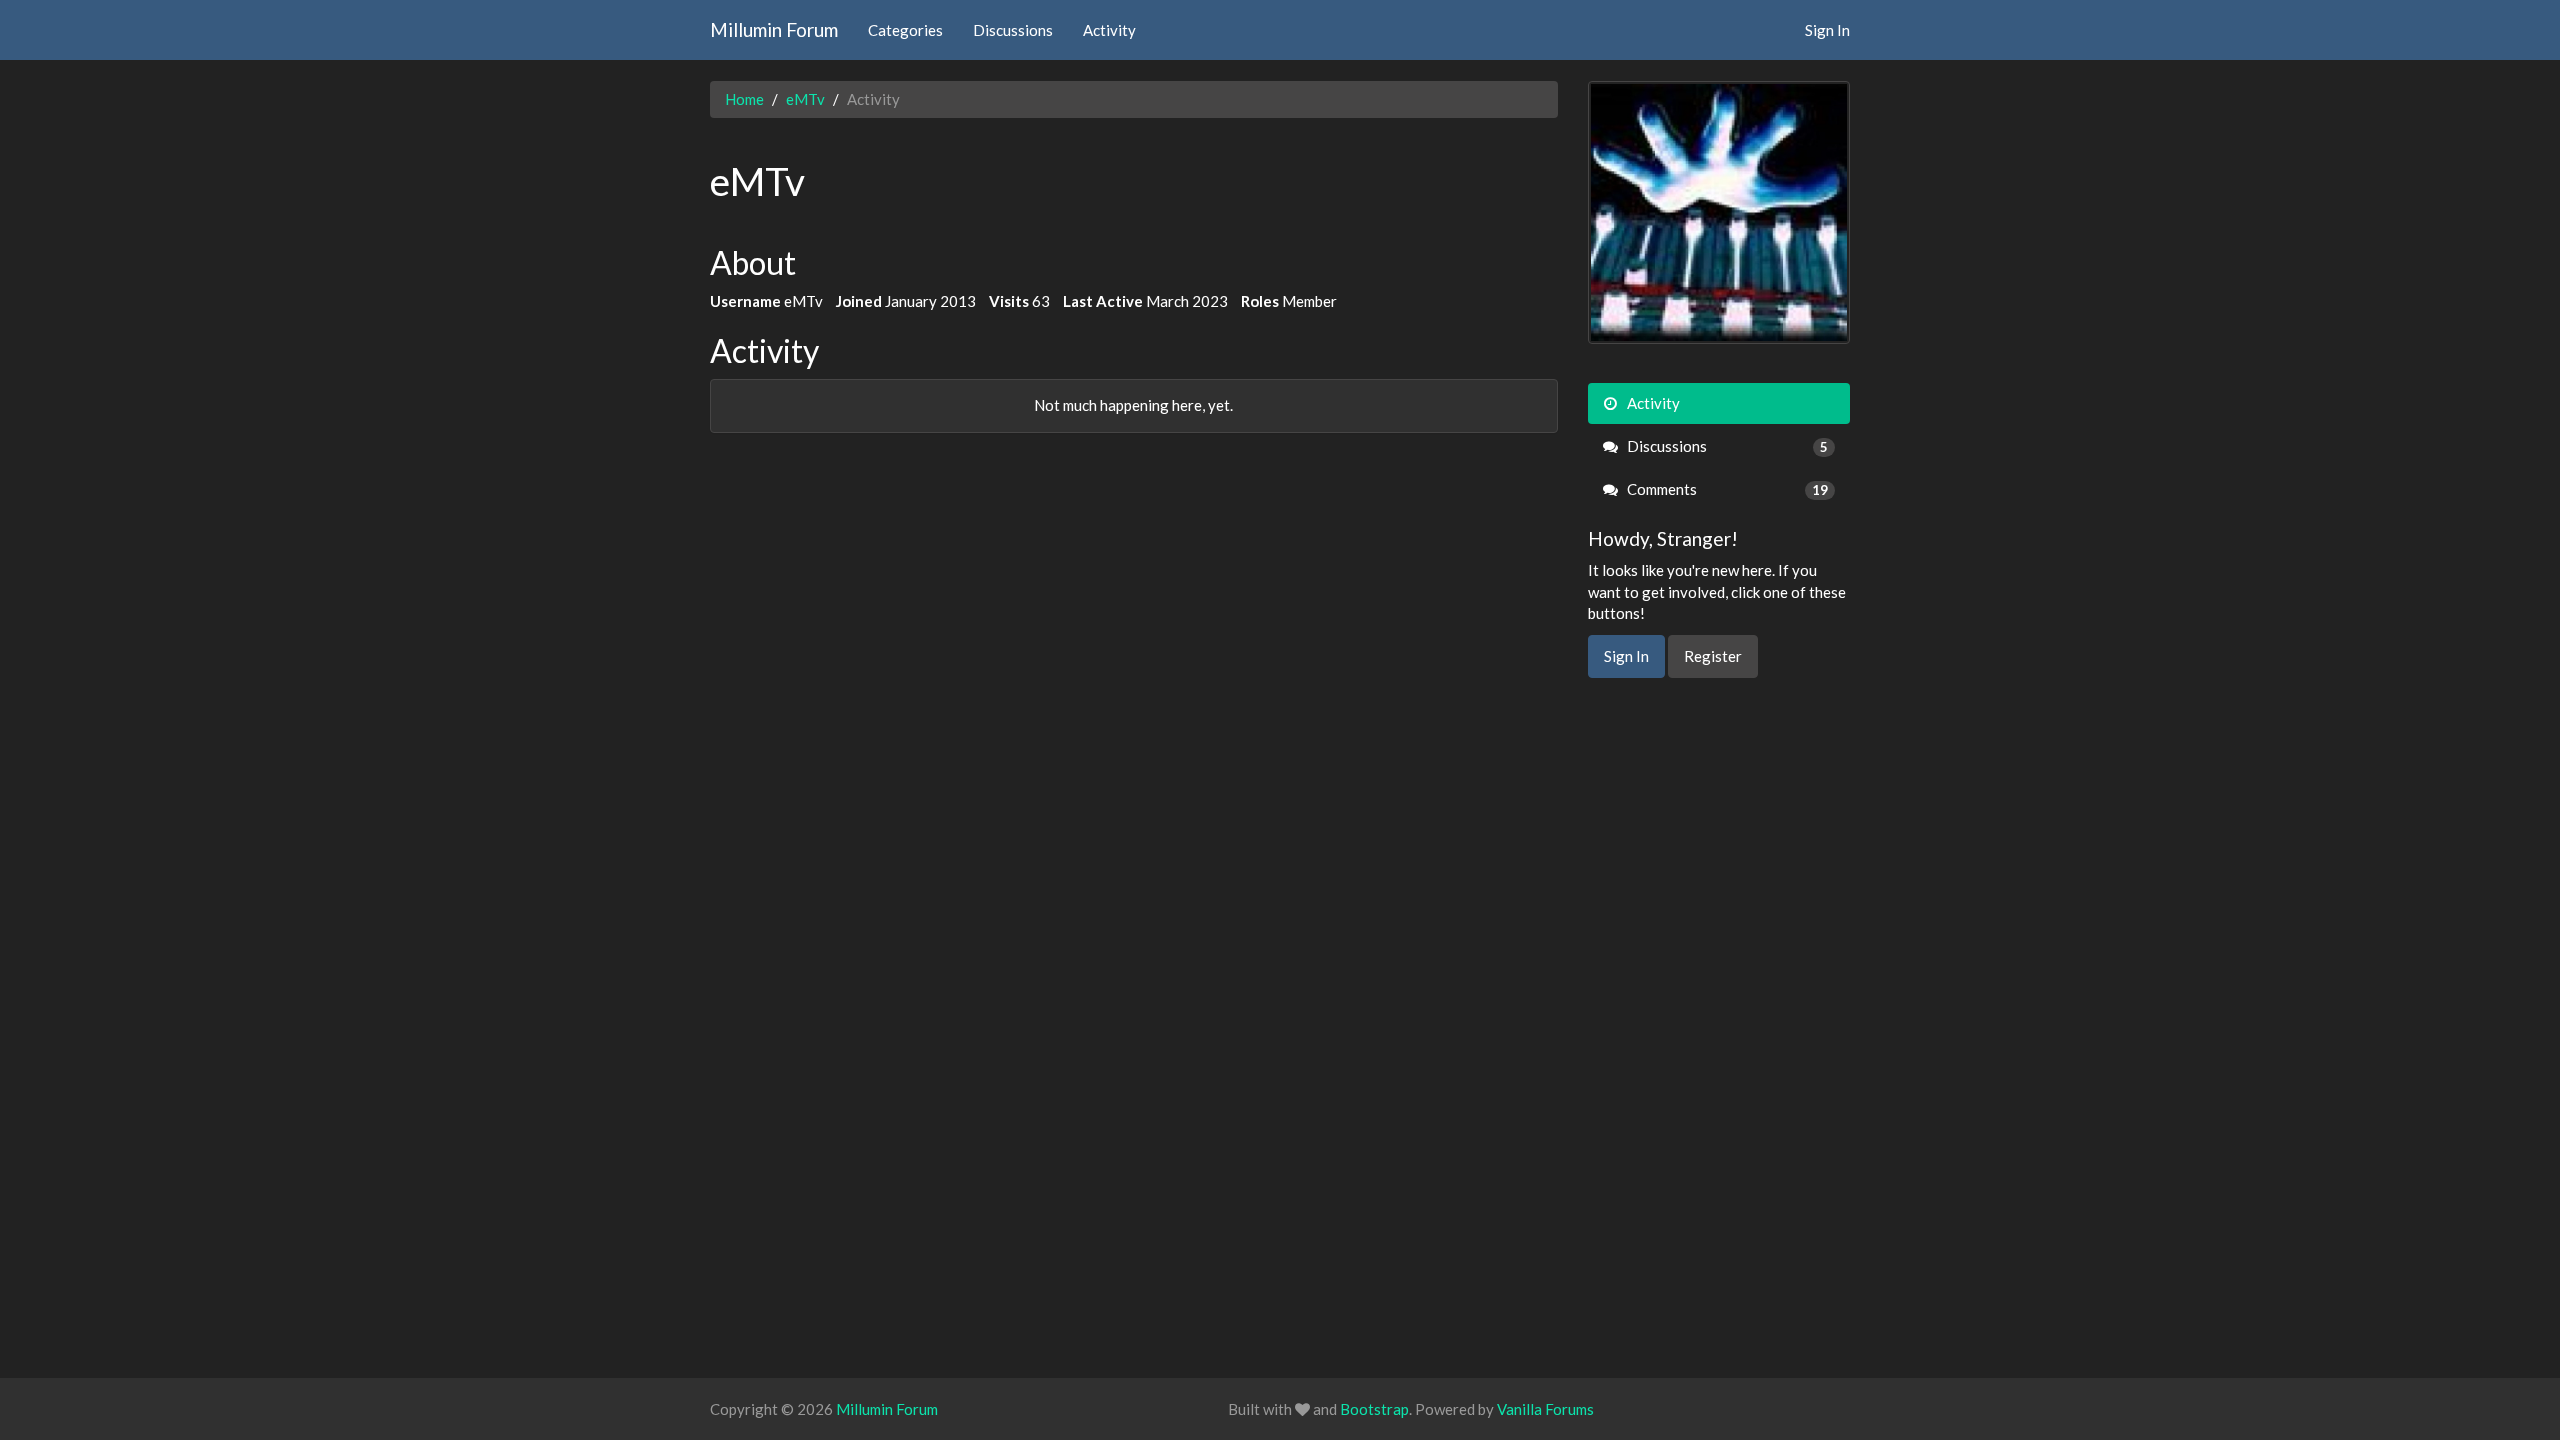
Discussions (1013, 30)
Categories (905, 30)
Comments (1726, 489)
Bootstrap (1374, 1409)
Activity (1109, 30)
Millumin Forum (774, 29)
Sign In (1827, 30)
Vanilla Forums (1545, 1409)
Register (1713, 656)
